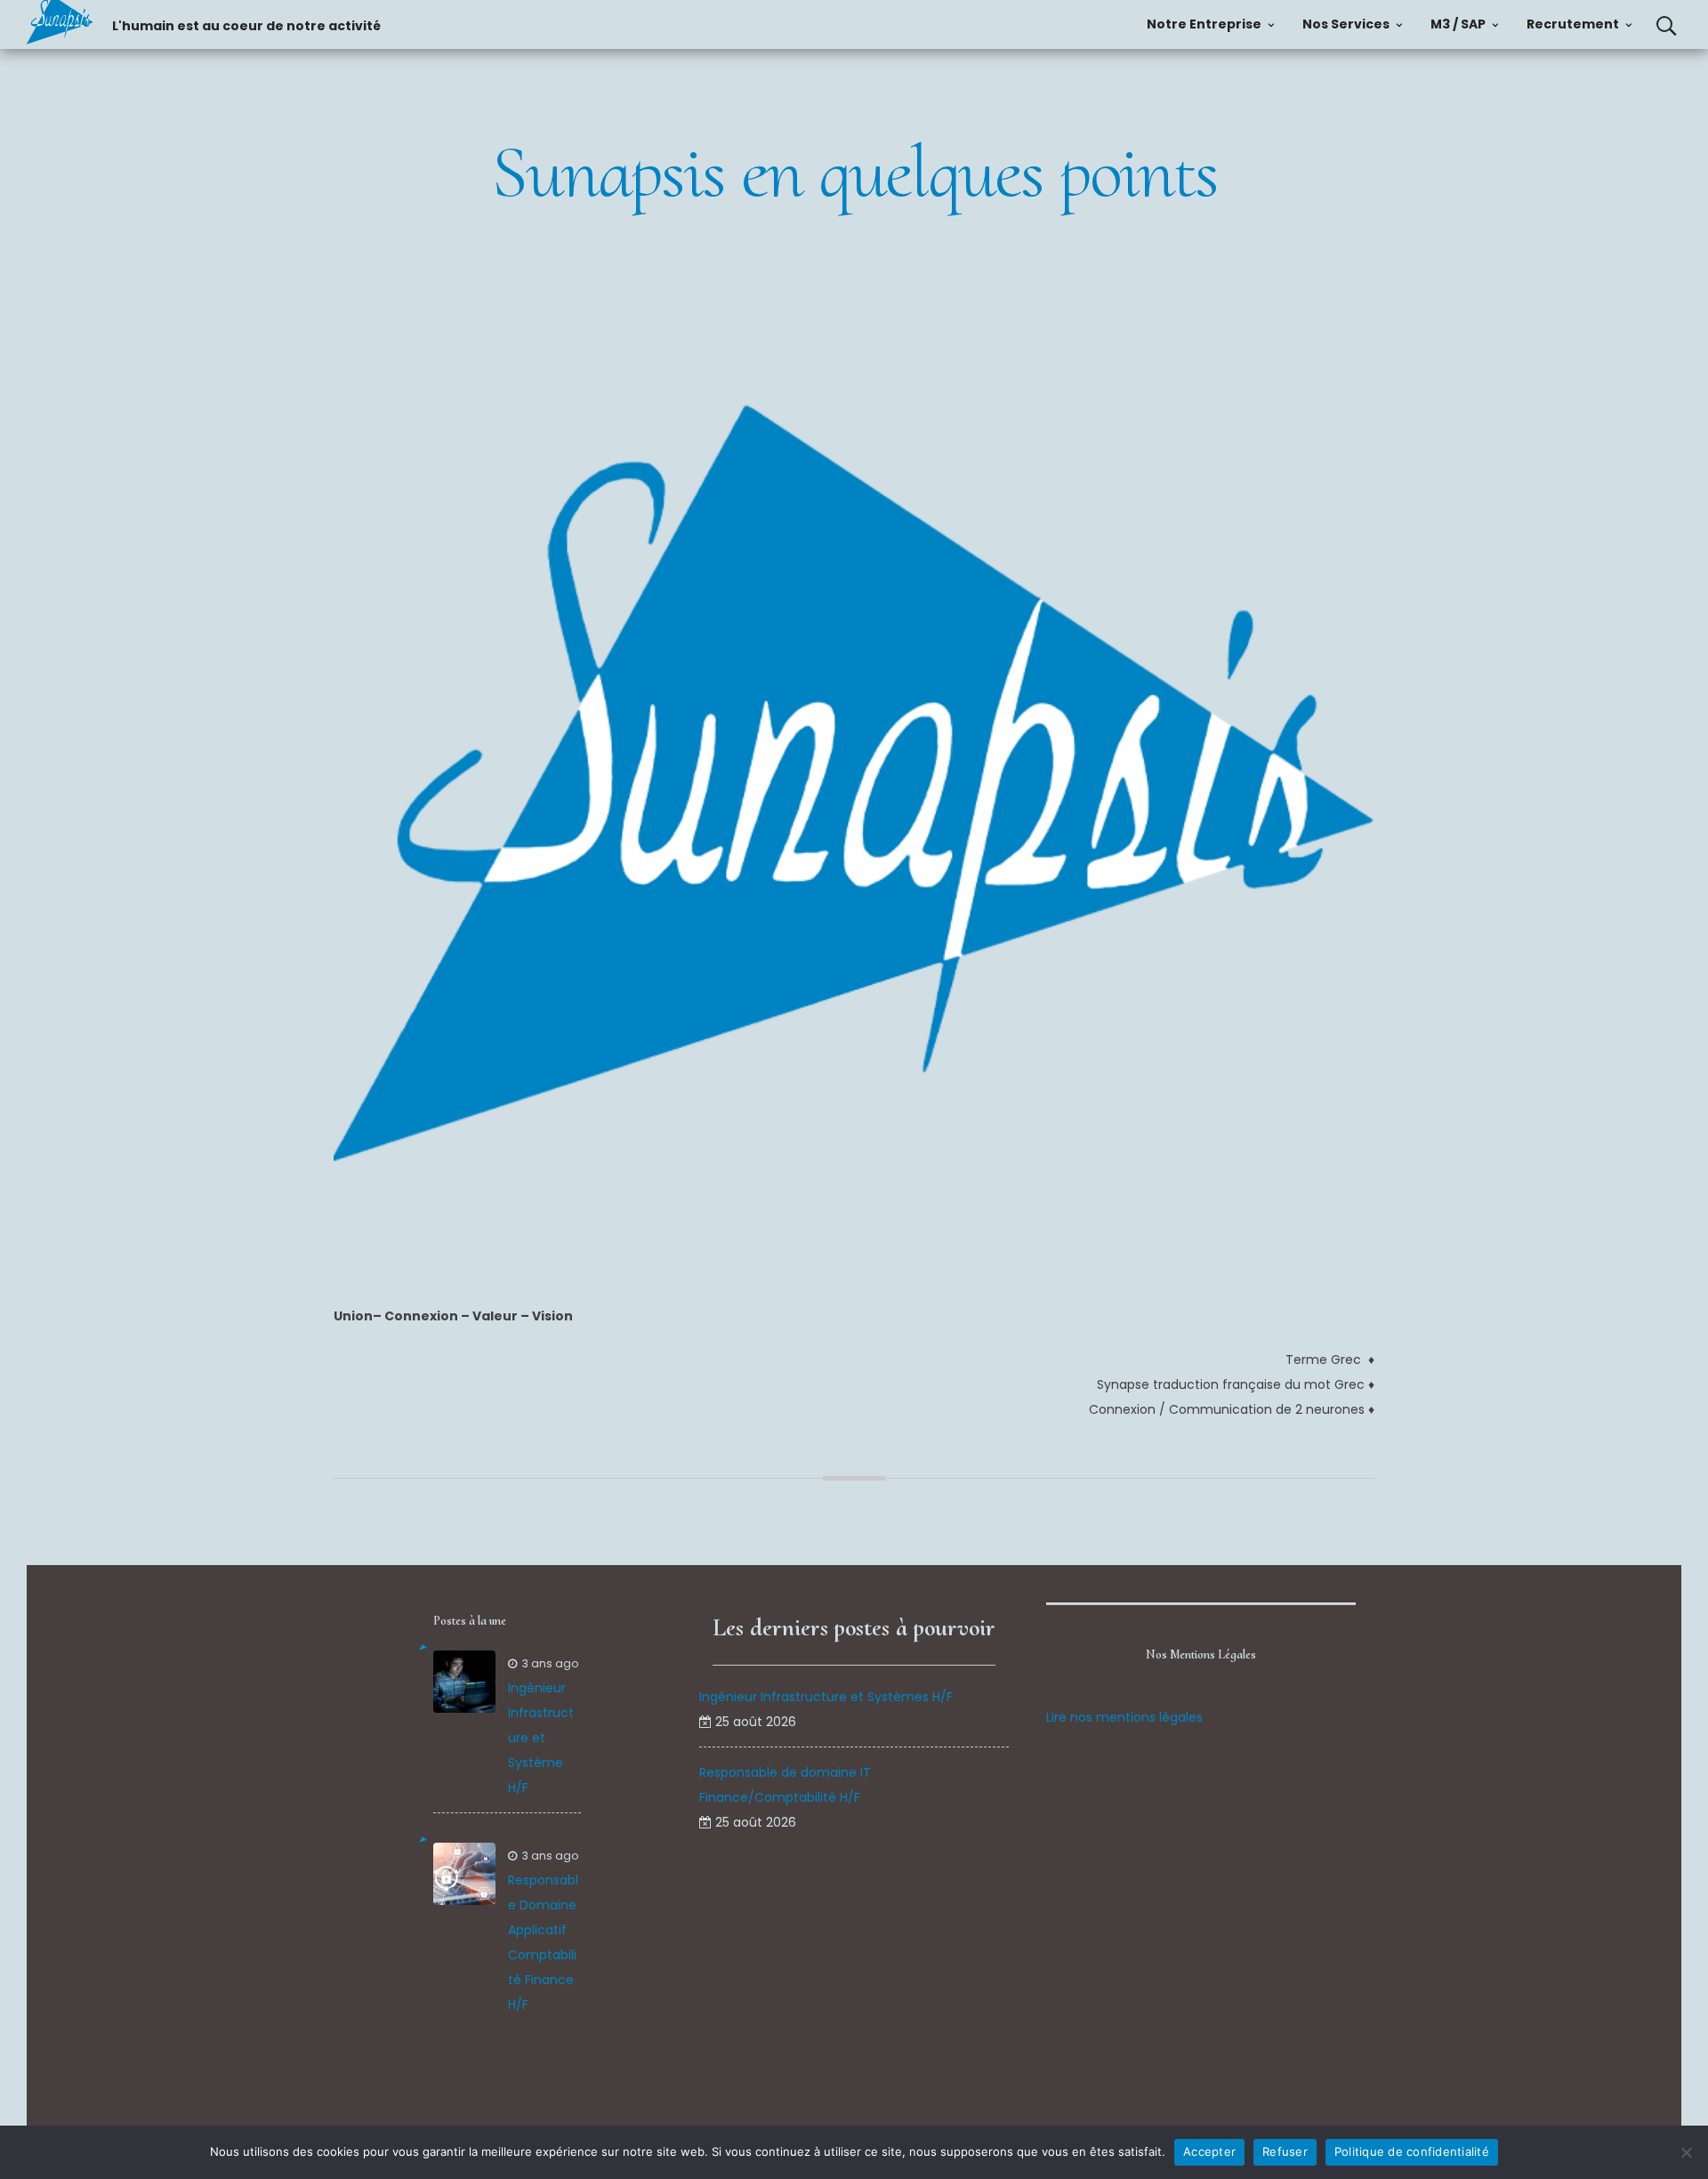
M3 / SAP (1458, 24)
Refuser (1285, 2151)
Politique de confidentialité (1412, 2151)
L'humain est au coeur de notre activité (246, 26)
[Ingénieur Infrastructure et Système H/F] (464, 1682)
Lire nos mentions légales (1124, 1717)
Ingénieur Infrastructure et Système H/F (541, 1738)
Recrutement (1573, 24)
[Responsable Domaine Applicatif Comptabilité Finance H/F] (464, 1874)
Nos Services (1346, 24)
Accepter (1209, 2151)
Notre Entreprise (1204, 24)
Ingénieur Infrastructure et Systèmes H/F (826, 1697)
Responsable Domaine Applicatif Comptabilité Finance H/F (543, 1942)
